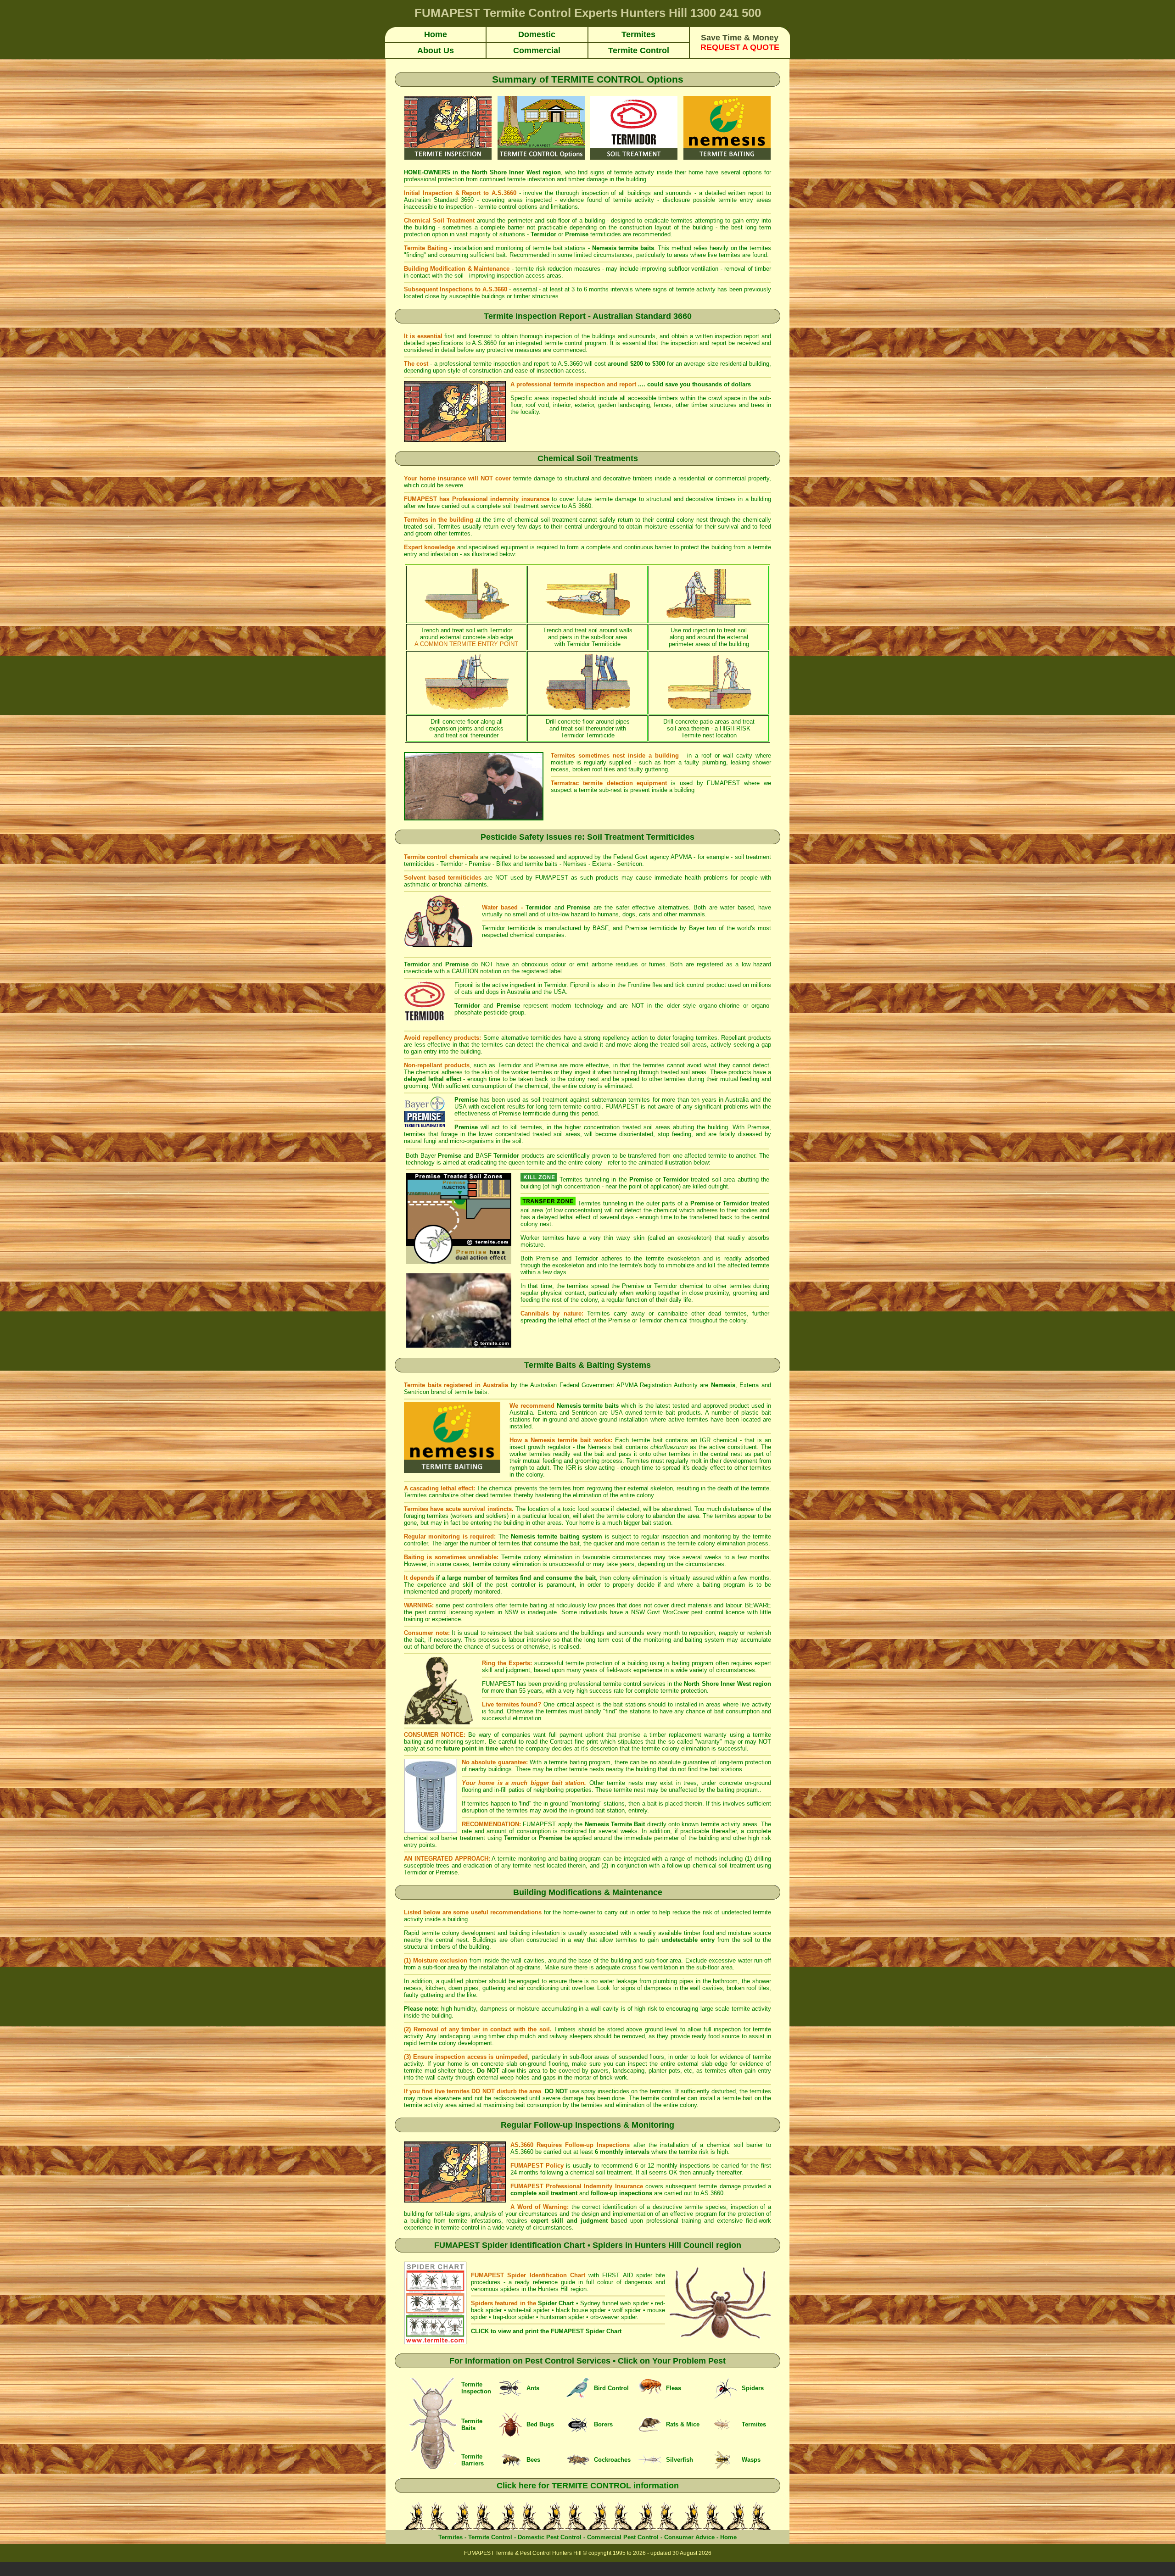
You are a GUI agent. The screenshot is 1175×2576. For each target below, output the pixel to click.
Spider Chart (556, 2303)
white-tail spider (529, 2310)
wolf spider (627, 2310)
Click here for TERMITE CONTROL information (588, 2486)
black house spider (581, 2310)
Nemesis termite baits (588, 1406)
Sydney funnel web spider (615, 2303)
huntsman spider (562, 2317)
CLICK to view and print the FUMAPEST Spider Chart (546, 2331)
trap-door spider (514, 2317)
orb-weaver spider (613, 2317)
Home (728, 2537)
